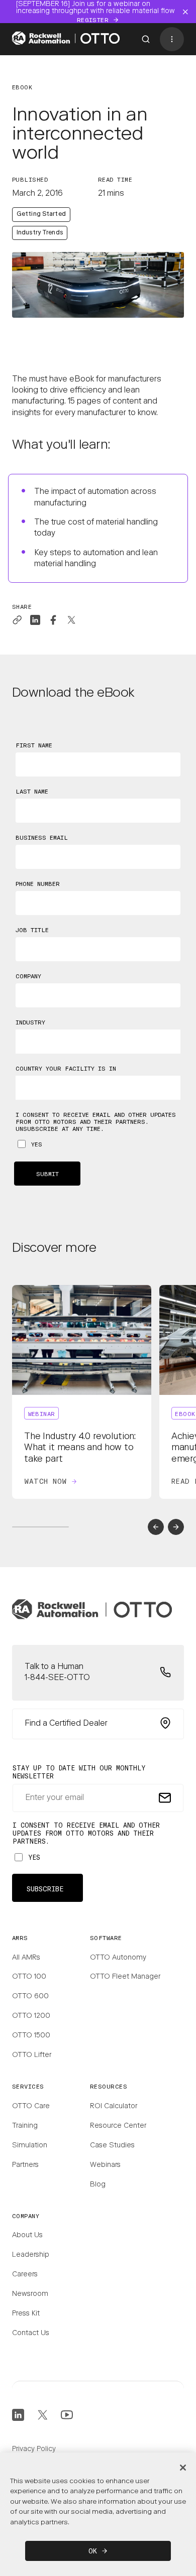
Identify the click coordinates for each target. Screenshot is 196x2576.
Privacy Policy (34, 2450)
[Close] (183, 2468)
